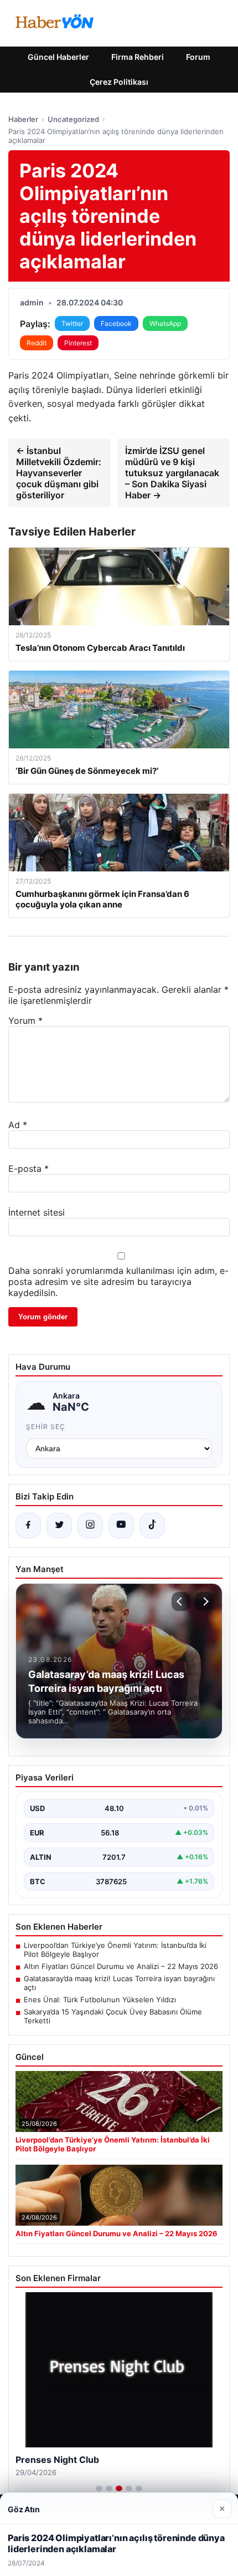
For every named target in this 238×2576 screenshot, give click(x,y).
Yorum (25, 1021)
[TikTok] (152, 1526)
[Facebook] (28, 1526)
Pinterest (78, 343)
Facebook (116, 323)
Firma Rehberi (138, 57)
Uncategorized (73, 119)
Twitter (72, 323)
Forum (198, 57)
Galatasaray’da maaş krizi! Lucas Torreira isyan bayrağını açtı (119, 1983)
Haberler (23, 119)
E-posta (29, 1169)
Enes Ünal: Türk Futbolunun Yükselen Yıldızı (100, 1999)
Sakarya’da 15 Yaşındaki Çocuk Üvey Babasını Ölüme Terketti (113, 2016)
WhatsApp (165, 323)
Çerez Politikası (119, 82)
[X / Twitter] (59, 1526)
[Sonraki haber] (204, 1601)
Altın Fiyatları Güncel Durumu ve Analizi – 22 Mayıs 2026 (121, 1966)
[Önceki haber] (181, 1601)
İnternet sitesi (37, 1212)
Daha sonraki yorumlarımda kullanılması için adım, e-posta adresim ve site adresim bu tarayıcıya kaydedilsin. (118, 1282)
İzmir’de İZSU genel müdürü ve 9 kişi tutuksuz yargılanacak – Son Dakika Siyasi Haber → (172, 473)
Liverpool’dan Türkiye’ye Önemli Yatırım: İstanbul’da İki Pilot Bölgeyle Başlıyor (115, 1950)
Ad (18, 1125)
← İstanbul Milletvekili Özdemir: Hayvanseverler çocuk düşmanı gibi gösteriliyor (59, 473)
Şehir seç (46, 1427)
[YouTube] (121, 1526)
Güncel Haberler (58, 57)
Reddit (37, 343)
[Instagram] (90, 1526)
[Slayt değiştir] (99, 2488)
